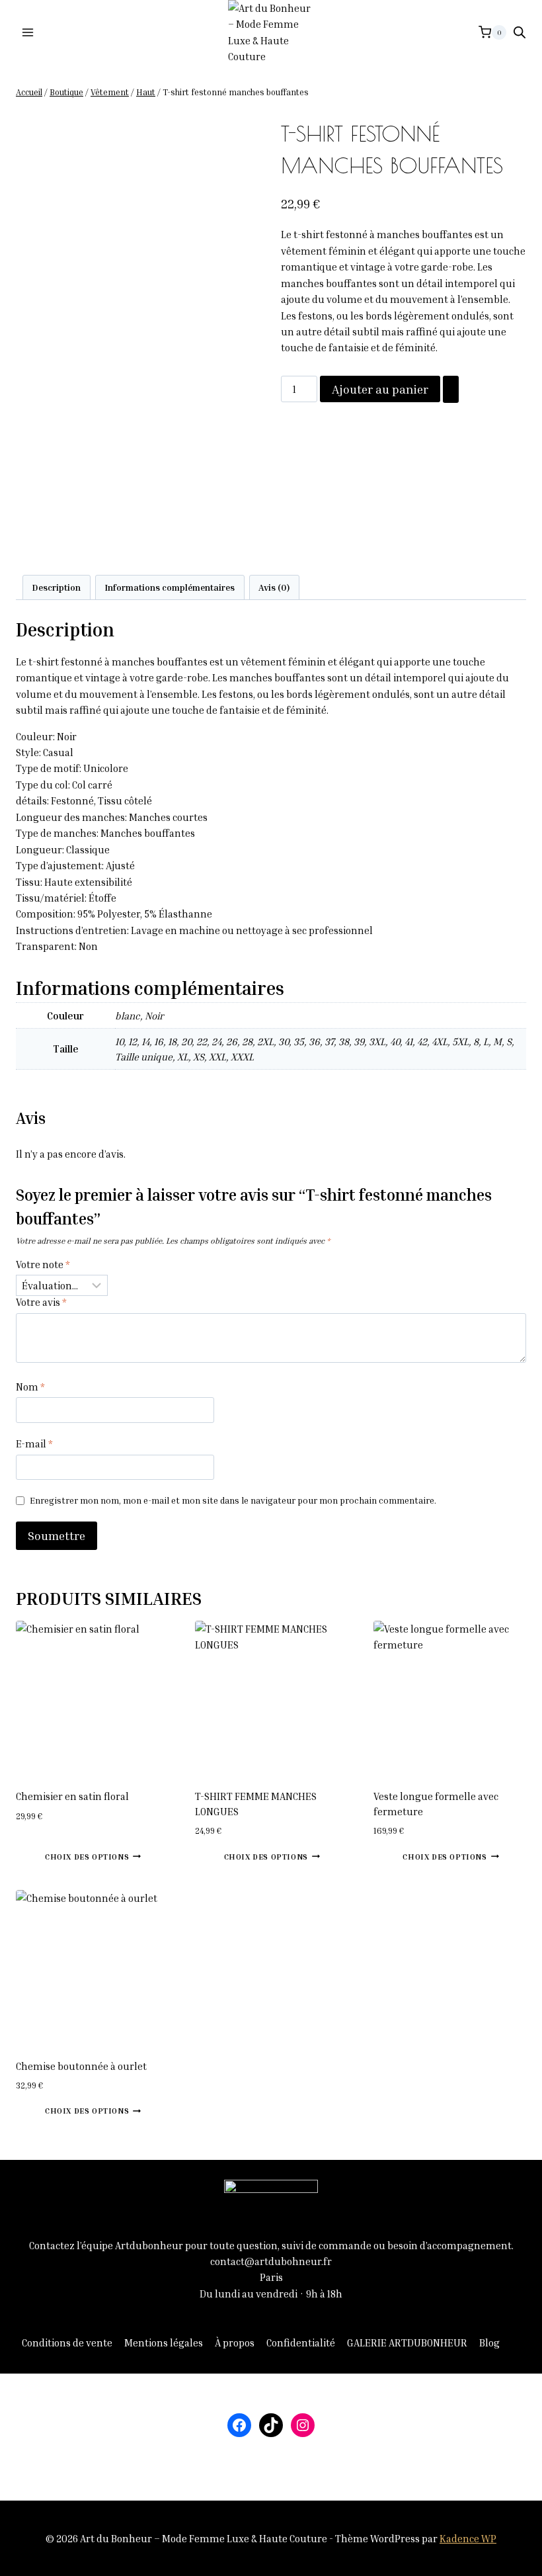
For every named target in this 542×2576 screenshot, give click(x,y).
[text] (271, 736)
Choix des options (87, 1857)
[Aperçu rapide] (39, 1856)
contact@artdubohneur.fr (271, 2261)
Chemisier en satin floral (72, 1796)
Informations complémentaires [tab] (170, 587)
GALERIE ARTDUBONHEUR (407, 2342)
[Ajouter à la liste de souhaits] (451, 389)
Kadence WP (468, 2538)
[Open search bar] (520, 32)
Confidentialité (301, 2342)
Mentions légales (164, 2342)
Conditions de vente (67, 2342)
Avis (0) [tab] (274, 587)
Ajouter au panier (380, 389)
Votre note (43, 1264)
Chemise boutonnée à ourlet (81, 2066)
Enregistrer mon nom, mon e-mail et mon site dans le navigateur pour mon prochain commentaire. (233, 1500)
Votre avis (41, 1302)
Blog (489, 2342)
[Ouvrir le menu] (28, 32)
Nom (30, 1387)
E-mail (34, 1443)
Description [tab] (56, 587)
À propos (235, 2342)
